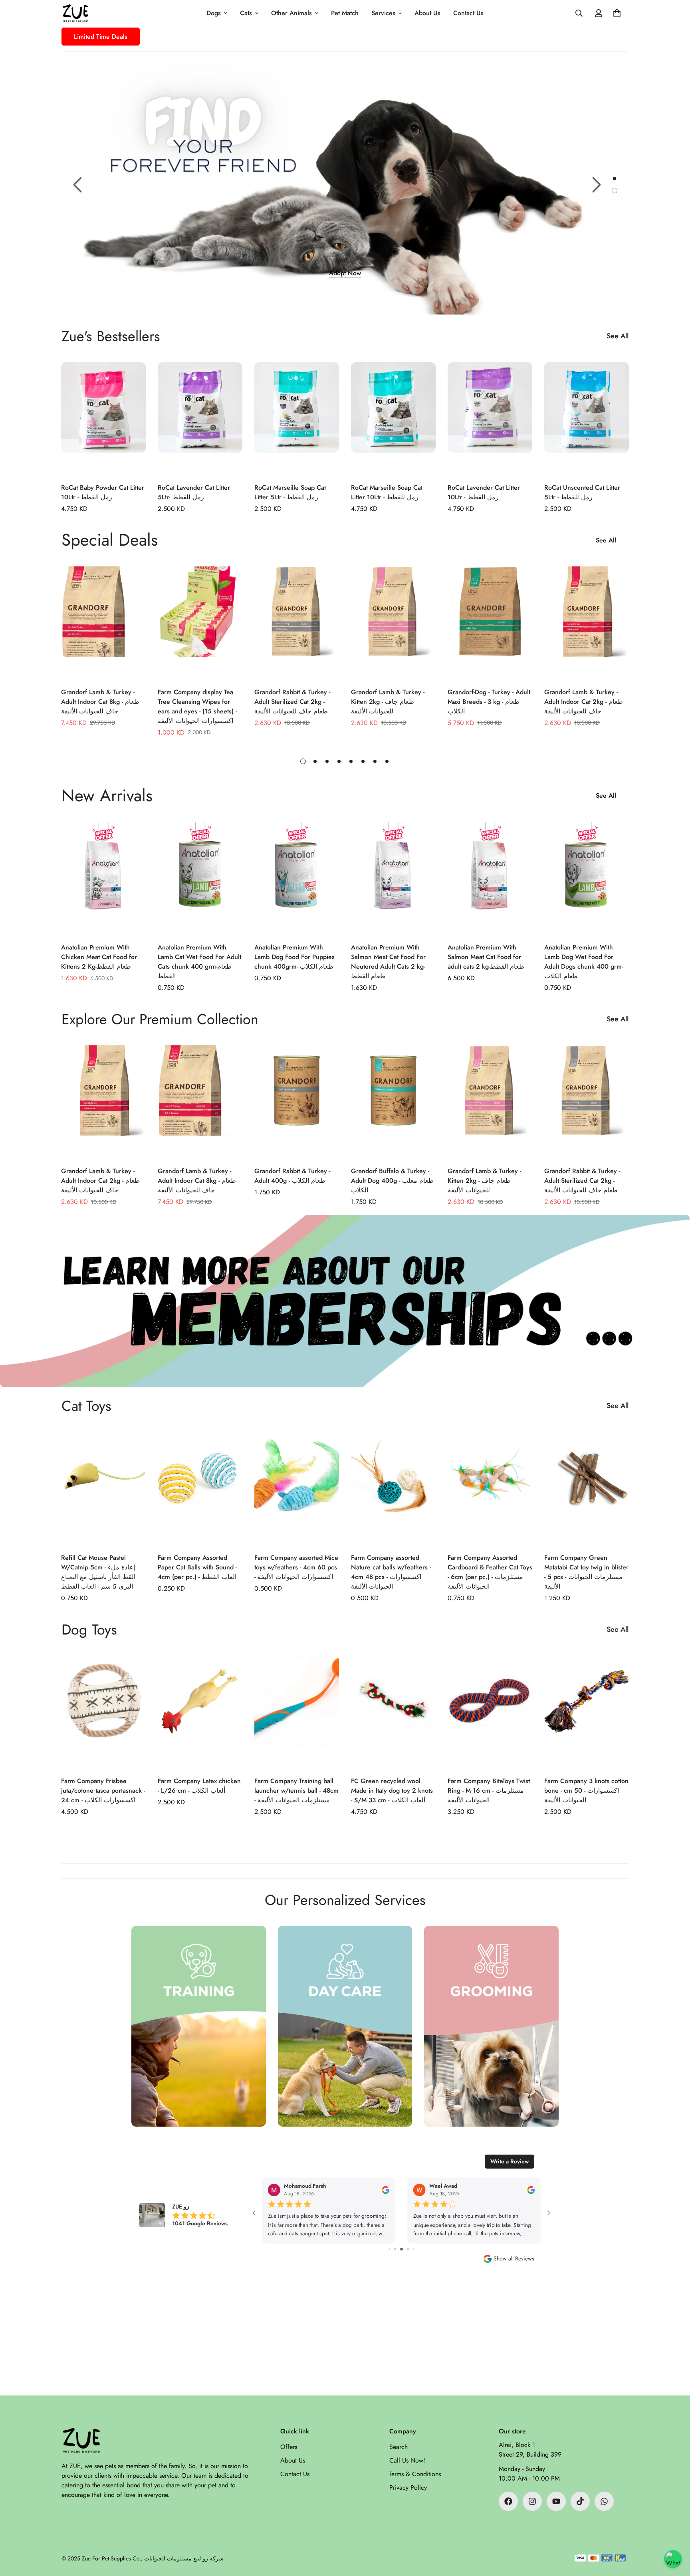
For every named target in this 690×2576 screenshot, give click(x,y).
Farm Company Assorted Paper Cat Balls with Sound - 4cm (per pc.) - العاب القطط (197, 1567)
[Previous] (77, 185)
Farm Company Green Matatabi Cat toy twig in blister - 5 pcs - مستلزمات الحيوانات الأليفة (586, 1572)
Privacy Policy (408, 2488)
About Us (427, 13)
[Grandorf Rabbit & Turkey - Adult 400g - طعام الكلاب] (297, 1102)
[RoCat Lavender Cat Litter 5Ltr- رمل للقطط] (200, 419)
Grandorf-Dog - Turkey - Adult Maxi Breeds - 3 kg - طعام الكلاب (489, 702)
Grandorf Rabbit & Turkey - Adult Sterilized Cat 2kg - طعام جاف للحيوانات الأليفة (292, 702)
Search (399, 2447)
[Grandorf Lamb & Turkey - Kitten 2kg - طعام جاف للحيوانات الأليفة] (393, 623)
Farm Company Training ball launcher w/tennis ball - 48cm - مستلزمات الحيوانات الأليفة (296, 1790)
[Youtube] (556, 2501)
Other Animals (291, 13)
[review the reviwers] (386, 2190)
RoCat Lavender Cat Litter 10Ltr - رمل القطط (484, 492)
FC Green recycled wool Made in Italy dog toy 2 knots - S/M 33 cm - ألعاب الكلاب (392, 1790)
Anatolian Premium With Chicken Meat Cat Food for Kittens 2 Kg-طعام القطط (99, 957)
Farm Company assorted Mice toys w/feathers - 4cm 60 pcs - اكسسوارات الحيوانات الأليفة (296, 1567)
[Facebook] (508, 2501)
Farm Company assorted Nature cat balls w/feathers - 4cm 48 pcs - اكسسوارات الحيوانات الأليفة (391, 1572)
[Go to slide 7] (408, 2249)
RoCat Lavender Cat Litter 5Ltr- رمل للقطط (194, 492)
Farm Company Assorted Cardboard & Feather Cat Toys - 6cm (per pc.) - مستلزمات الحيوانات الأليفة (490, 1572)
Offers (289, 2447)
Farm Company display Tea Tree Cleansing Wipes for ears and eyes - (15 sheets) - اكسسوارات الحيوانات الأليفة (197, 706)
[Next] (597, 185)
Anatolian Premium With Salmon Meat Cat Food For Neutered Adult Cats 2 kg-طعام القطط (388, 962)
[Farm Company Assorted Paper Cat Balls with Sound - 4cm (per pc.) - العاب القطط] (200, 1489)
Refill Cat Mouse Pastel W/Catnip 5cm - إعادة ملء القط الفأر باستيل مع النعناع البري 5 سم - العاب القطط (98, 1572)
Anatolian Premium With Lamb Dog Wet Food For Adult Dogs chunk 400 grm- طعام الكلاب (584, 962)
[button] (617, 13)
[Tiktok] (580, 2501)
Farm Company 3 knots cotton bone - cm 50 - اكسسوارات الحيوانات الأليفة (586, 1790)
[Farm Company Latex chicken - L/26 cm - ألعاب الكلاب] (200, 1712)
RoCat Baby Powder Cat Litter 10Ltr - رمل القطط (103, 492)
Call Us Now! (407, 2460)
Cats (246, 13)
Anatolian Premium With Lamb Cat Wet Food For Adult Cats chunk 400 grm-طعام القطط (199, 962)
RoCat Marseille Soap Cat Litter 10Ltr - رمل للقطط (387, 492)
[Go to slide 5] (395, 2249)
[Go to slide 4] (390, 2249)
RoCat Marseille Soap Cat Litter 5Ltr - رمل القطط (290, 492)
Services (383, 13)
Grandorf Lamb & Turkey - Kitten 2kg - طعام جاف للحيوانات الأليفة (388, 702)
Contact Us (468, 13)
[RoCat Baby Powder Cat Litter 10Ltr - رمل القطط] (103, 419)
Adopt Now (345, 273)
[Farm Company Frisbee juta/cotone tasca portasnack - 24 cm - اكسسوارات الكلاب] (103, 1712)
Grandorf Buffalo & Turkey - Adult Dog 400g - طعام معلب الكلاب (392, 1181)
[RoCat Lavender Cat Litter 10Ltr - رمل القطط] (490, 419)
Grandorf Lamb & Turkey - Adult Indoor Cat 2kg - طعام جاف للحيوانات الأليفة (584, 702)
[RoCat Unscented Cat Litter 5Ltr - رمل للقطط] (587, 419)
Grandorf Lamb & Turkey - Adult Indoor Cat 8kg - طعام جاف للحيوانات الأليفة (100, 702)
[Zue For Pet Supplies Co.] (75, 13)
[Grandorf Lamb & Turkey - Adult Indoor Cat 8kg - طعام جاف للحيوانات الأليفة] (103, 623)
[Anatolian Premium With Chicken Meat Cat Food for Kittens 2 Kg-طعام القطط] (103, 879)
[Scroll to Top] (674, 2532)
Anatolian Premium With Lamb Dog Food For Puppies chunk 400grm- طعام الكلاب (294, 957)
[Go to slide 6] (402, 2249)
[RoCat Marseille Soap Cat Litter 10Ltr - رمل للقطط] (393, 419)
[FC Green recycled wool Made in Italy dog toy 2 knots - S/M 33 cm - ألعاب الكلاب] (393, 1712)
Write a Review (510, 2161)
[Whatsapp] (604, 2501)
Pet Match (345, 13)
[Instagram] (532, 2501)
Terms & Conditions (415, 2474)
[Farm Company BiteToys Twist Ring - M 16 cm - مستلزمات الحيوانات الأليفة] (490, 1712)
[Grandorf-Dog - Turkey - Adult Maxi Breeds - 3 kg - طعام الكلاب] (490, 623)
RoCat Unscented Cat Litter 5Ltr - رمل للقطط (582, 492)
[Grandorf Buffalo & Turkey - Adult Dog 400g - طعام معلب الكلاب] (393, 1102)
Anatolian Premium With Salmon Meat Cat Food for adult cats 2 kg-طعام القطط (486, 957)
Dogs (214, 13)
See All (618, 336)
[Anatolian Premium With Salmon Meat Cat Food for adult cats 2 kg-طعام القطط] (490, 879)
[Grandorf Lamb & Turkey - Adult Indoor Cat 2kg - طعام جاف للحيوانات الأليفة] (587, 623)
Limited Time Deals (101, 37)
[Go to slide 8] (413, 2249)
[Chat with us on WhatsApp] (673, 2559)
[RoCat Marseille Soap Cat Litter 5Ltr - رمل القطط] (297, 419)
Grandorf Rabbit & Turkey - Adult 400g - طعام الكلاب (292, 1176)
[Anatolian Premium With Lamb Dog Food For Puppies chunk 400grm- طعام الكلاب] (297, 879)
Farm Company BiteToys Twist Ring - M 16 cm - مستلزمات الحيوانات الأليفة (489, 1790)
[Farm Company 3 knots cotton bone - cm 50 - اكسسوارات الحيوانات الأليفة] (587, 1712)
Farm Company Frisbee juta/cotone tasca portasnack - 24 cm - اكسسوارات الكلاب (103, 1790)
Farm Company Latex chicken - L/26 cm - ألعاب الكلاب (199, 1786)
